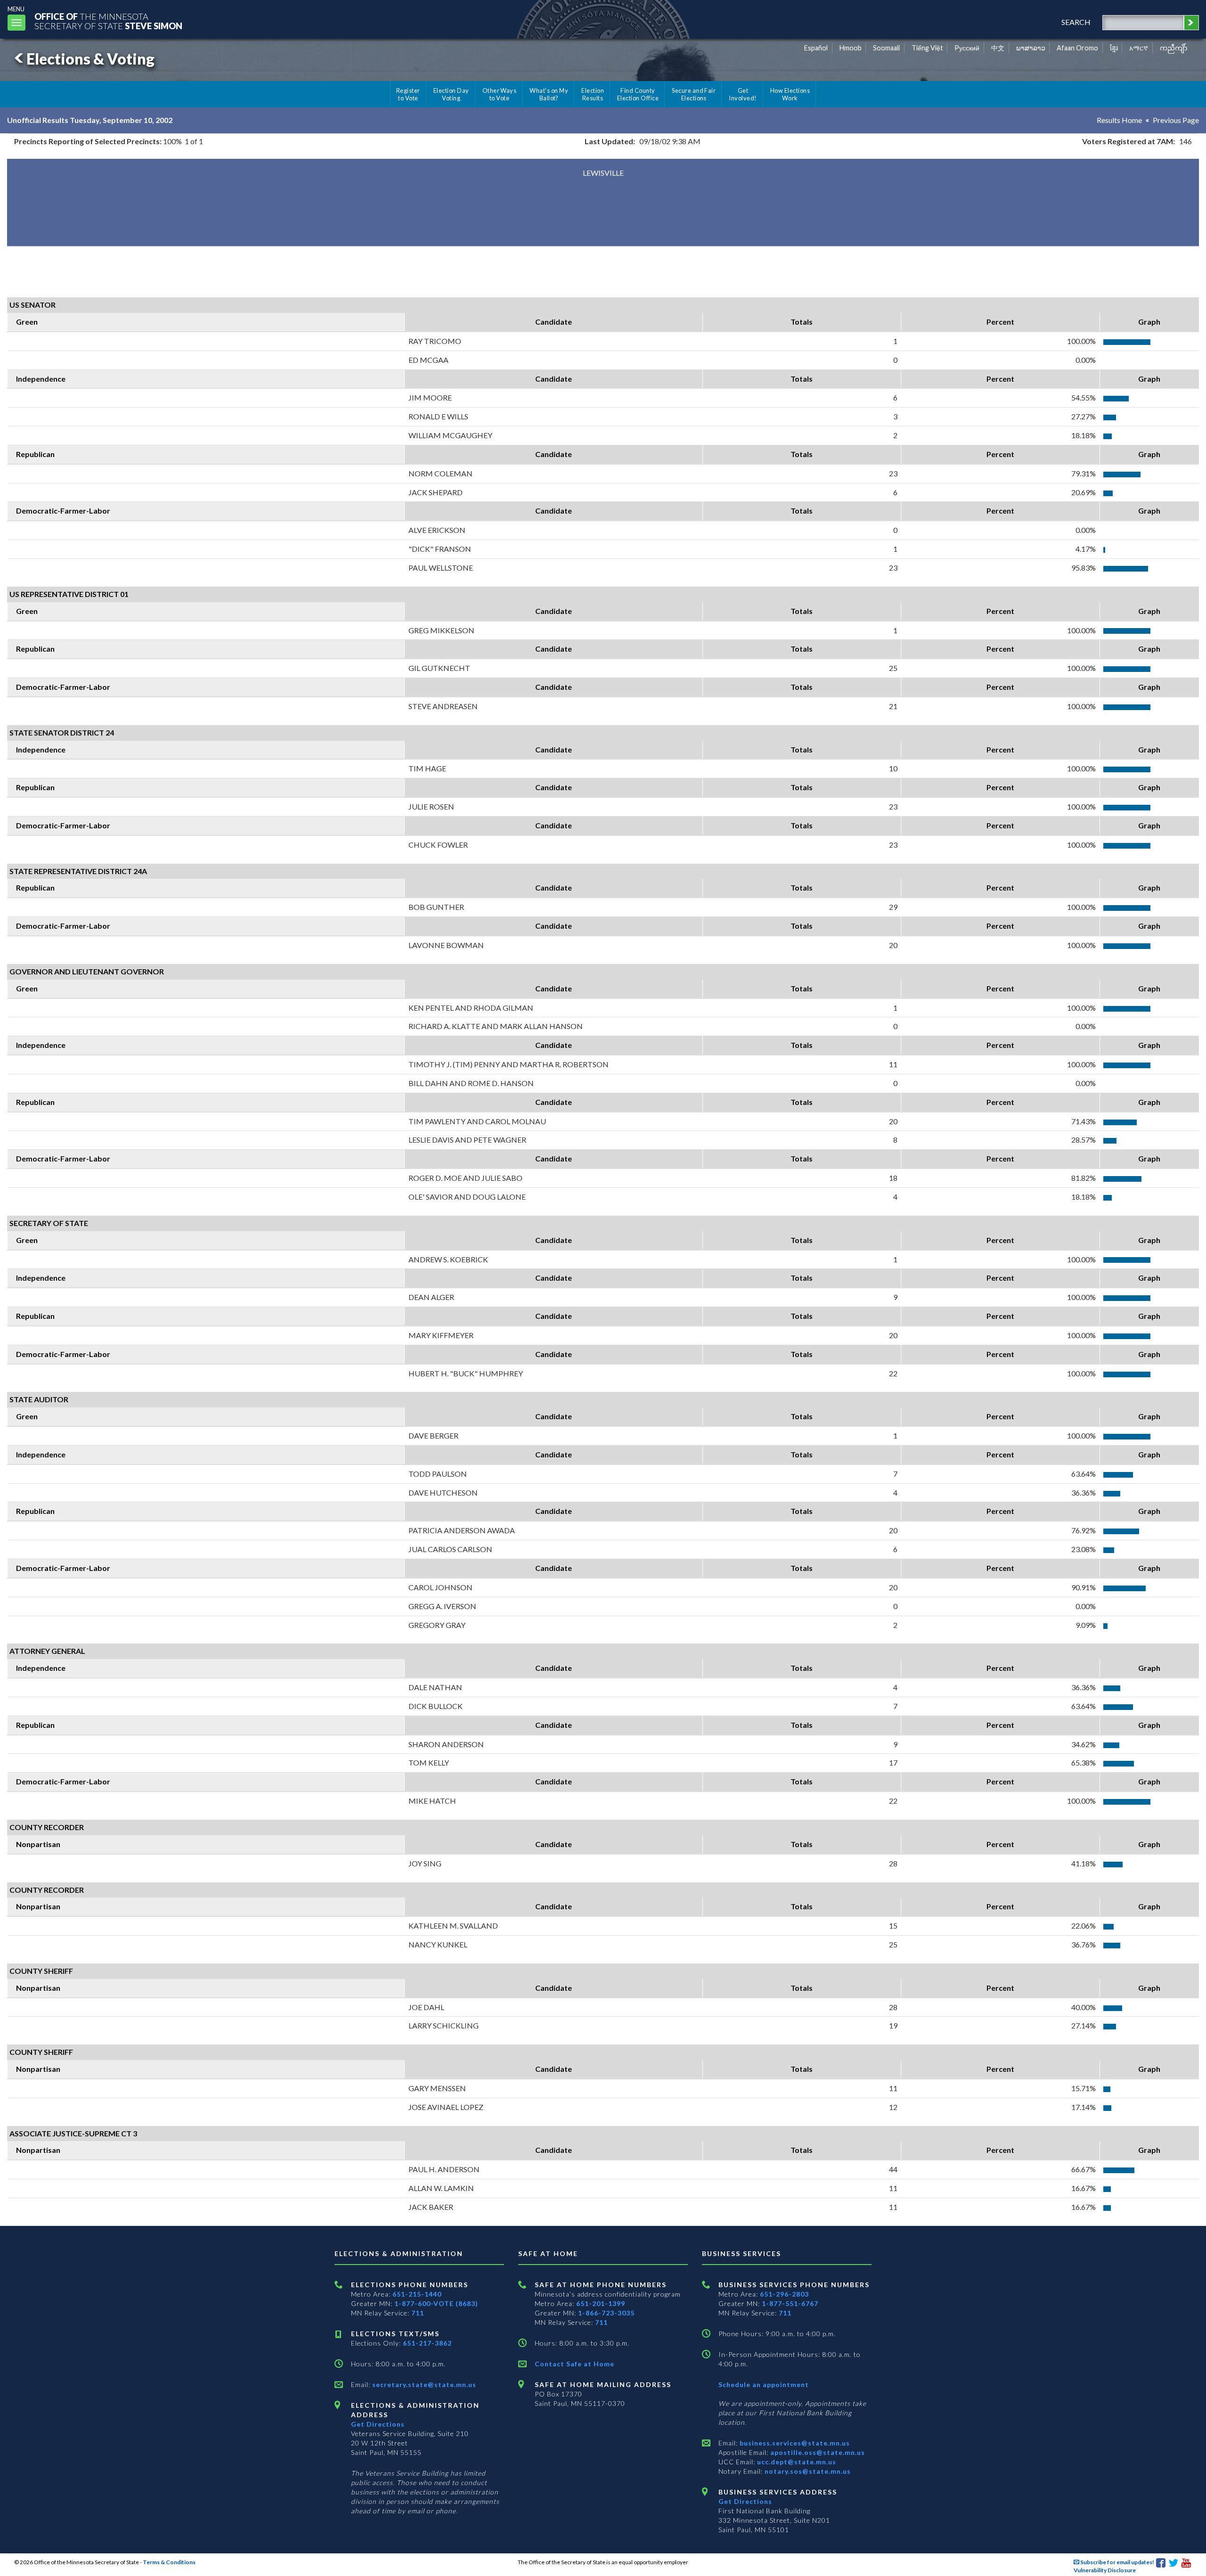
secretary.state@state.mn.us (423, 2384)
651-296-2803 (784, 2294)
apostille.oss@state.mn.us (817, 2452)
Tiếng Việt (927, 48)
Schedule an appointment (764, 2384)
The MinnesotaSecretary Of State (108, 21)
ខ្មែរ (1114, 48)
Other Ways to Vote (500, 94)
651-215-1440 (417, 2294)
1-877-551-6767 (790, 2303)
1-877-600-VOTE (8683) (436, 2303)
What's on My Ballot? (549, 94)
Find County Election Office (638, 94)
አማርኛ (1139, 48)
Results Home (1119, 120)
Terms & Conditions (169, 2562)
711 (418, 2313)
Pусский (967, 48)
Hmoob (851, 48)
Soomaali (886, 48)
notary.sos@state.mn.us (807, 2471)
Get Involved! (743, 94)
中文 (998, 48)
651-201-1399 (601, 2303)
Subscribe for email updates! (1117, 2562)
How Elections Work (790, 94)
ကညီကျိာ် (1174, 48)
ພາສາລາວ (1031, 48)
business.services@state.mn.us (794, 2443)
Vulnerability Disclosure (1105, 2570)
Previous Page (1176, 120)
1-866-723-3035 (606, 2313)
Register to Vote (408, 94)
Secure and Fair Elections (694, 94)
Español (816, 48)
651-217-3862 (427, 2343)
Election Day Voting (451, 94)
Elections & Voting (90, 59)
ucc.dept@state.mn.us (796, 2462)
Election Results (593, 94)
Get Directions (378, 2424)
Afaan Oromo (1077, 48)
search (1076, 22)
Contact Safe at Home (574, 2364)
